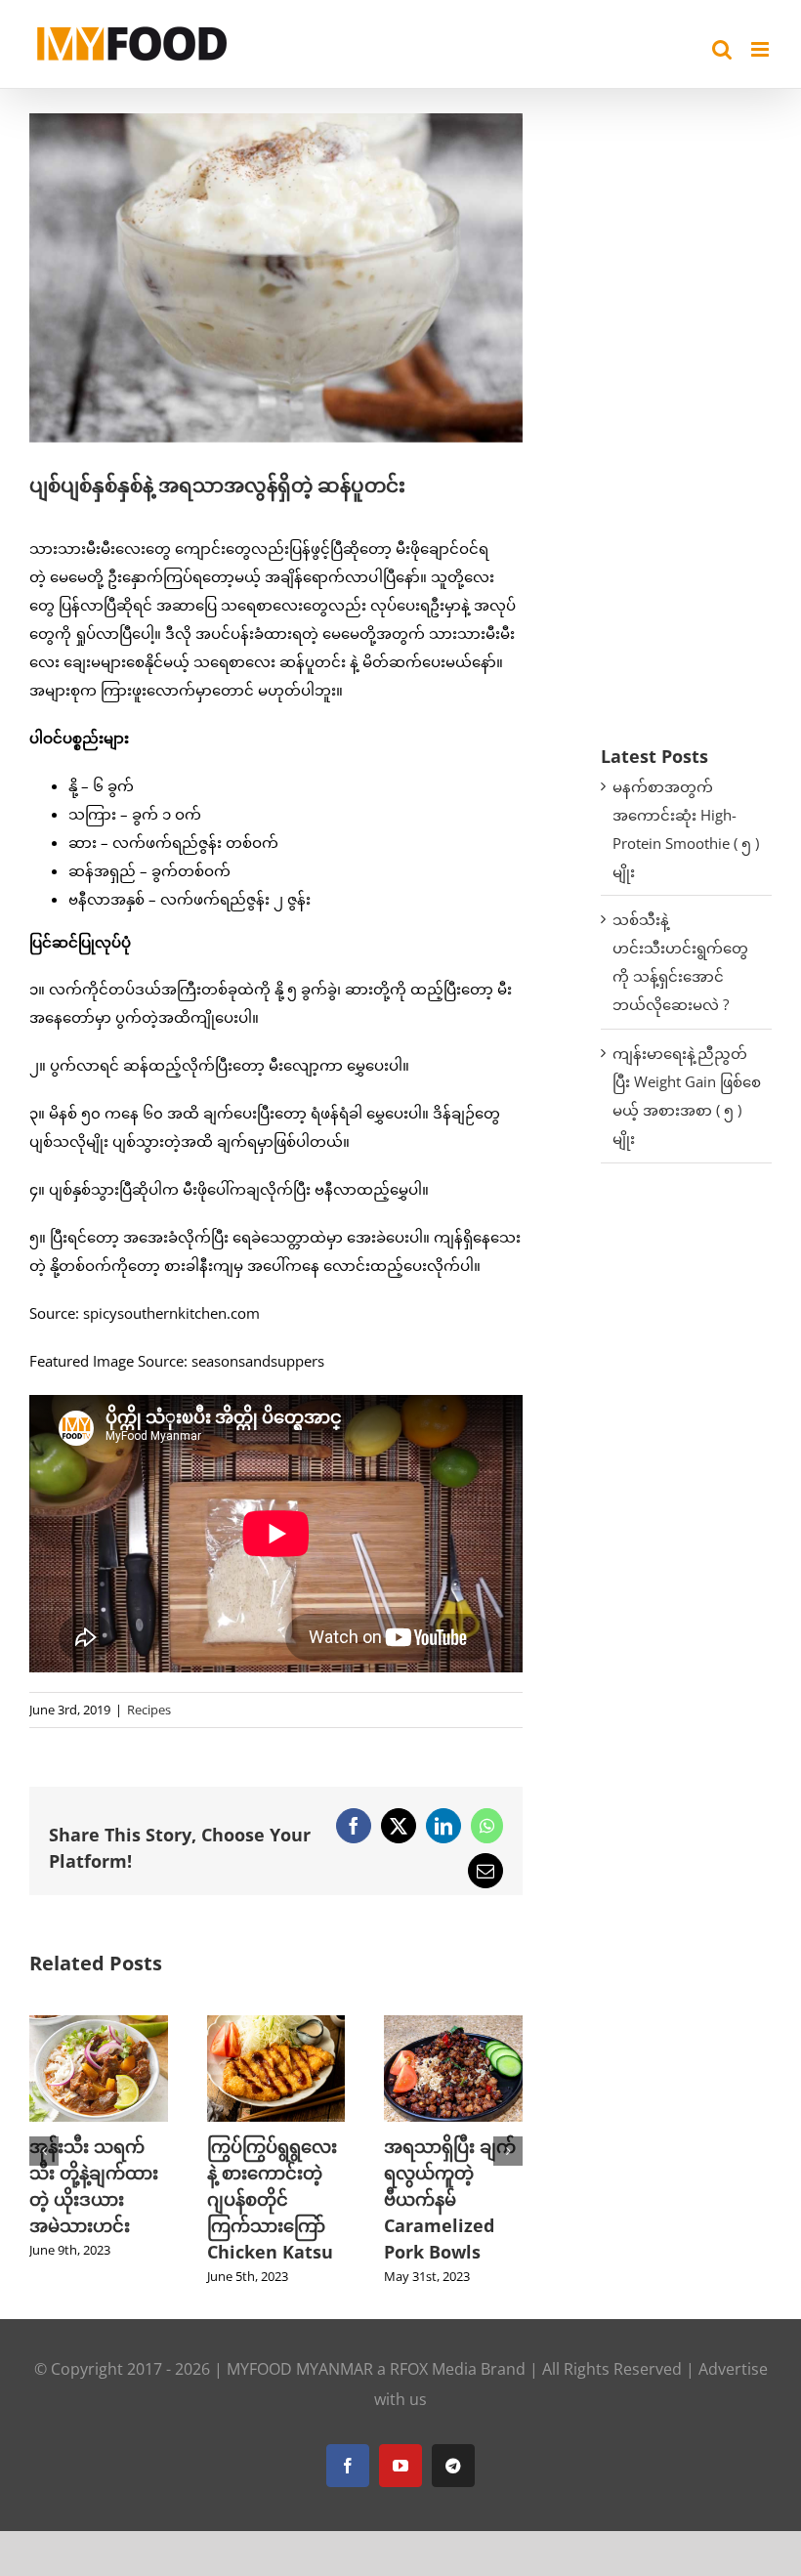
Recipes (149, 1710)
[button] (44, 2151)
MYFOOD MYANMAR (300, 2369)
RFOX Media (433, 2369)
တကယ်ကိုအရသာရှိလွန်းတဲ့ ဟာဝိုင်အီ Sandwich (275, 2173)
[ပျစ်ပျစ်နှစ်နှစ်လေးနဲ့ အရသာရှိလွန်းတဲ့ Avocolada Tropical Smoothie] (453, 2025)
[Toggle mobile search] (722, 49)
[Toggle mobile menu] (761, 49)
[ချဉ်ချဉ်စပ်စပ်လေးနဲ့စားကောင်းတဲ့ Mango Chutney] (99, 2025)
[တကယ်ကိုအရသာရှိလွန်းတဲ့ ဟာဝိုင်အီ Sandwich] (276, 2025)
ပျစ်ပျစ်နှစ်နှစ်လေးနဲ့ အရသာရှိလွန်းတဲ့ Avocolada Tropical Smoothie (453, 2199)
